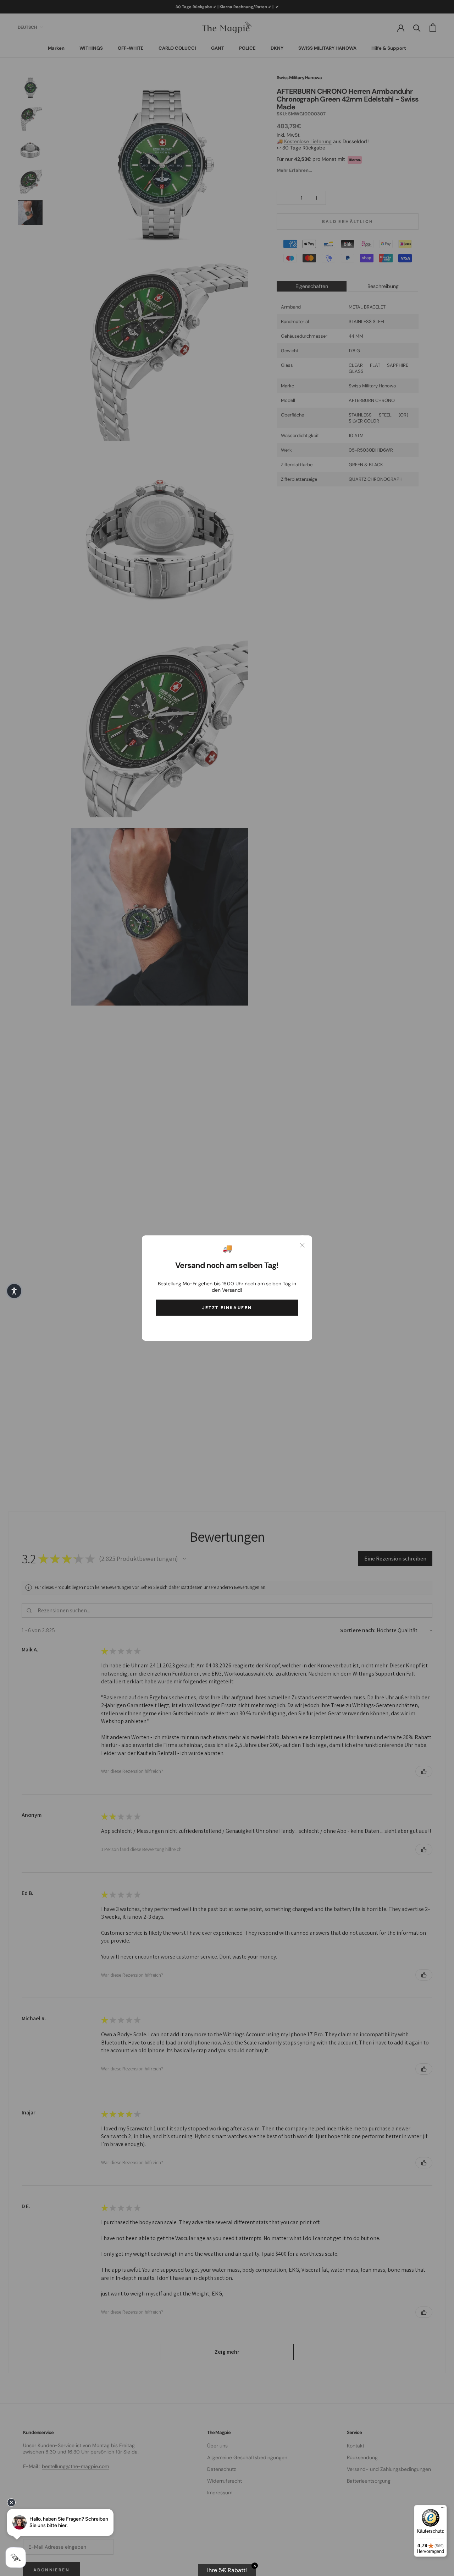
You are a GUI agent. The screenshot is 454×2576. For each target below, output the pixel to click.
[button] (14, 1291)
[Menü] (443, 2509)
